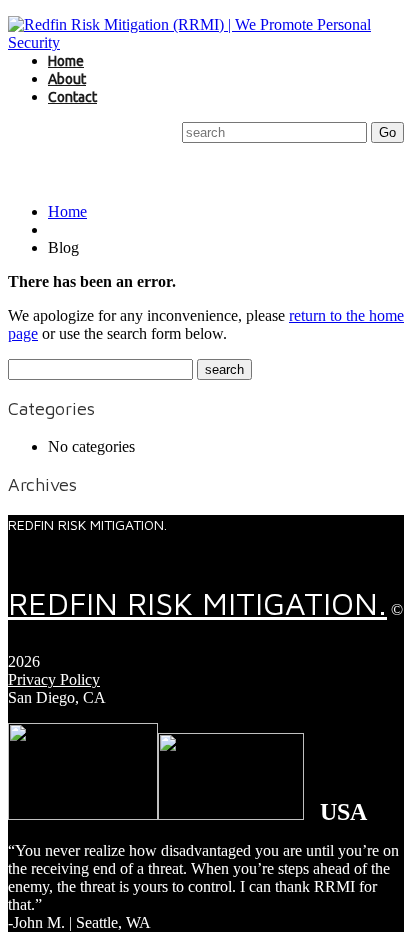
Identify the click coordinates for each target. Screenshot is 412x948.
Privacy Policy (54, 679)
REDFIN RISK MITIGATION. (197, 603)
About (67, 79)
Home (66, 61)
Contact (72, 97)
